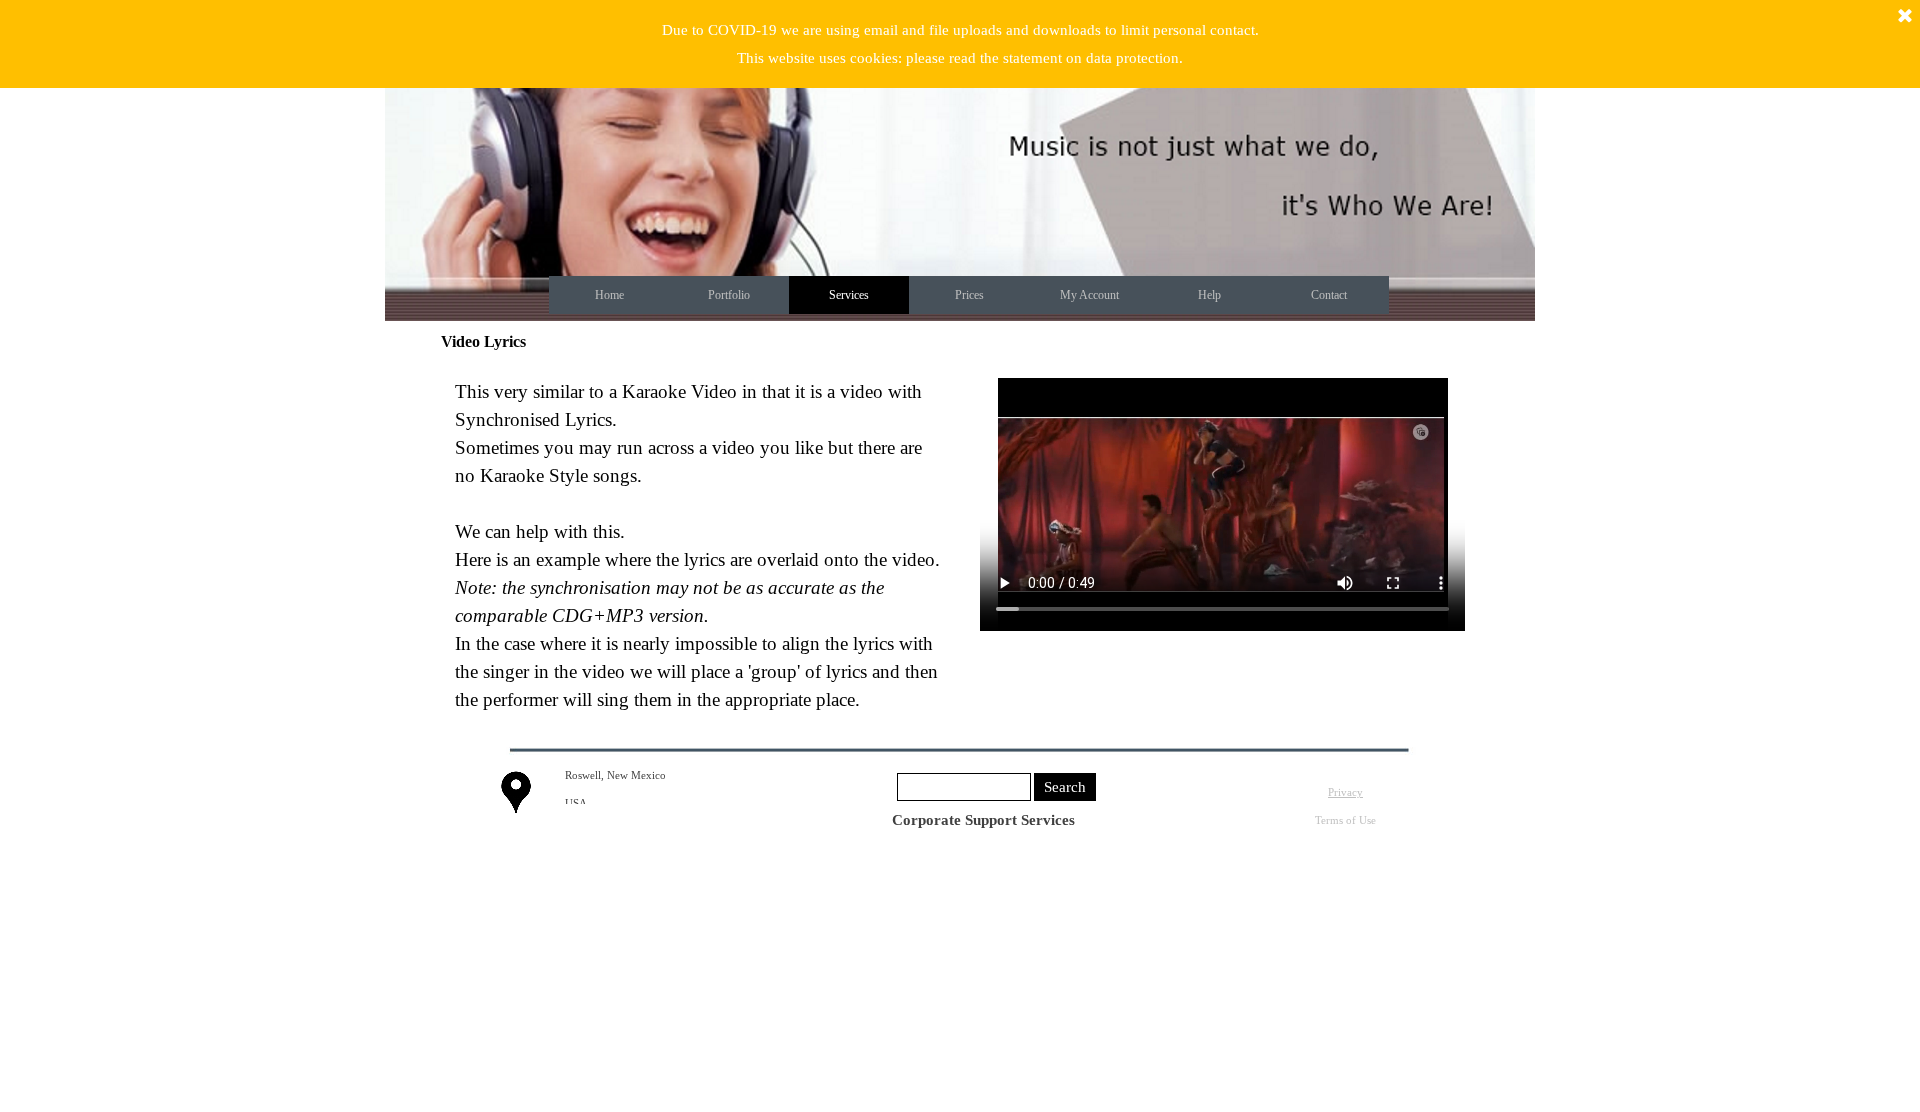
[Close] (1905, 17)
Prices (969, 295)
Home (609, 295)
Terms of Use (1345, 820)
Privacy (1345, 792)
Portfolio (729, 295)
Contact (1329, 295)
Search (1065, 787)
